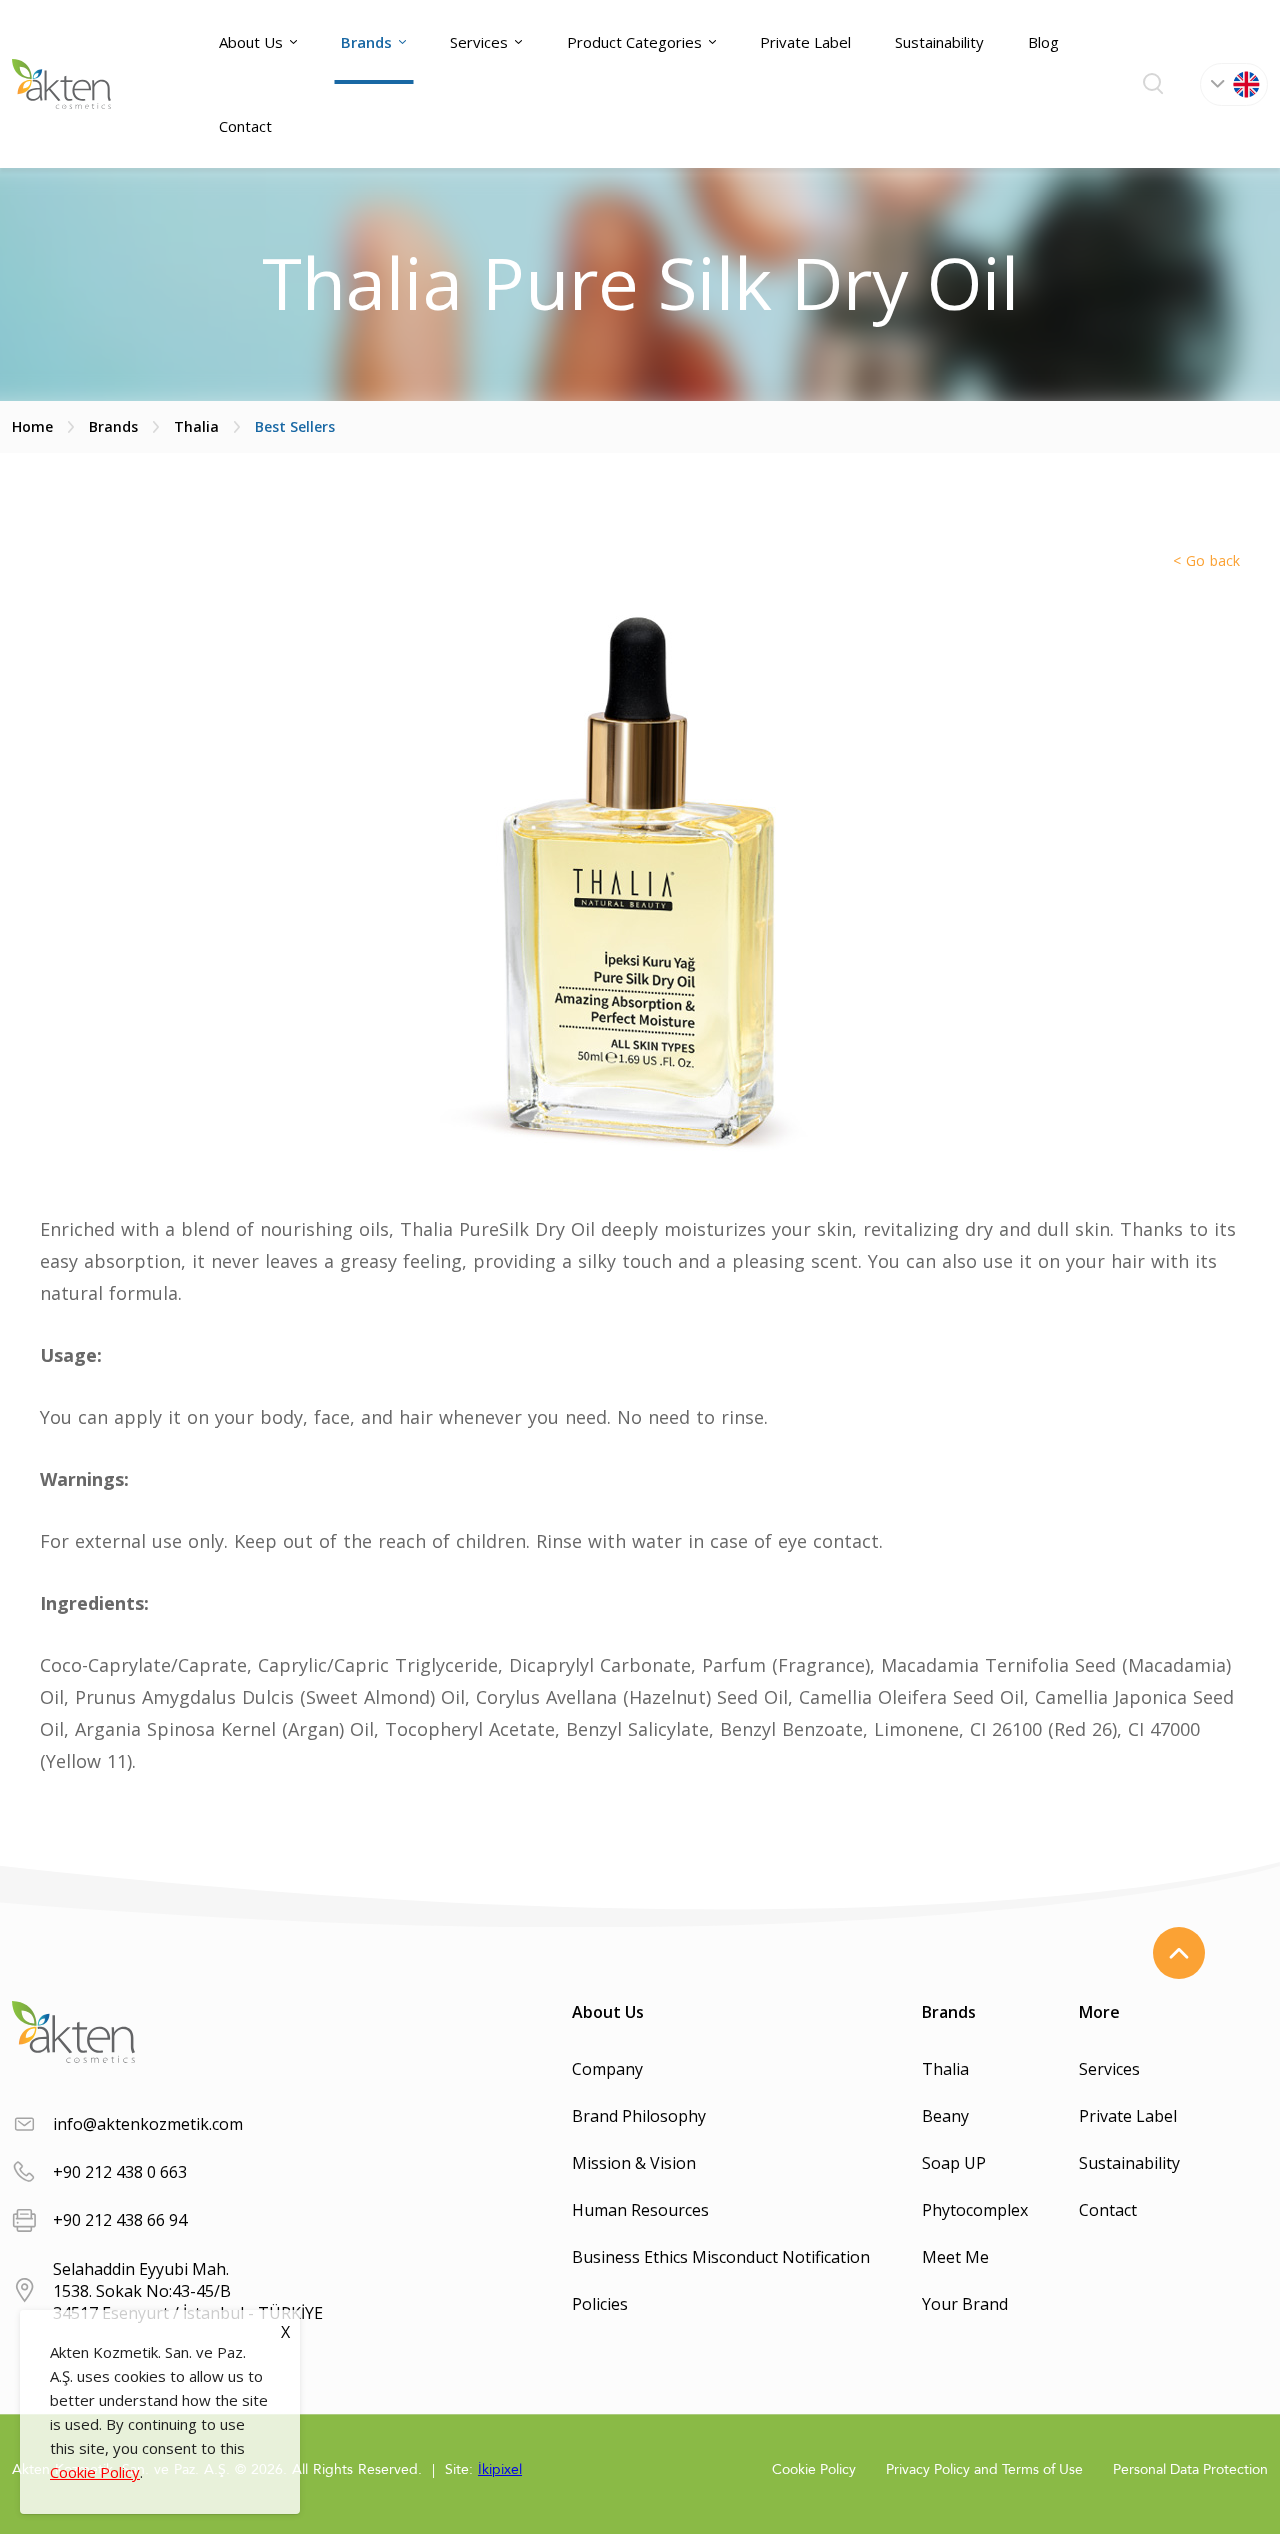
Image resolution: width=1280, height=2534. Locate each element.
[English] (1234, 84)
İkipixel (500, 2469)
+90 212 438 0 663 (120, 2172)
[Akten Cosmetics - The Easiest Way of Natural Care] (61, 84)
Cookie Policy (95, 2472)
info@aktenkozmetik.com (148, 2124)
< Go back (1206, 560)
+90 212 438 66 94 (120, 2220)
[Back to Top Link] (1179, 1953)
